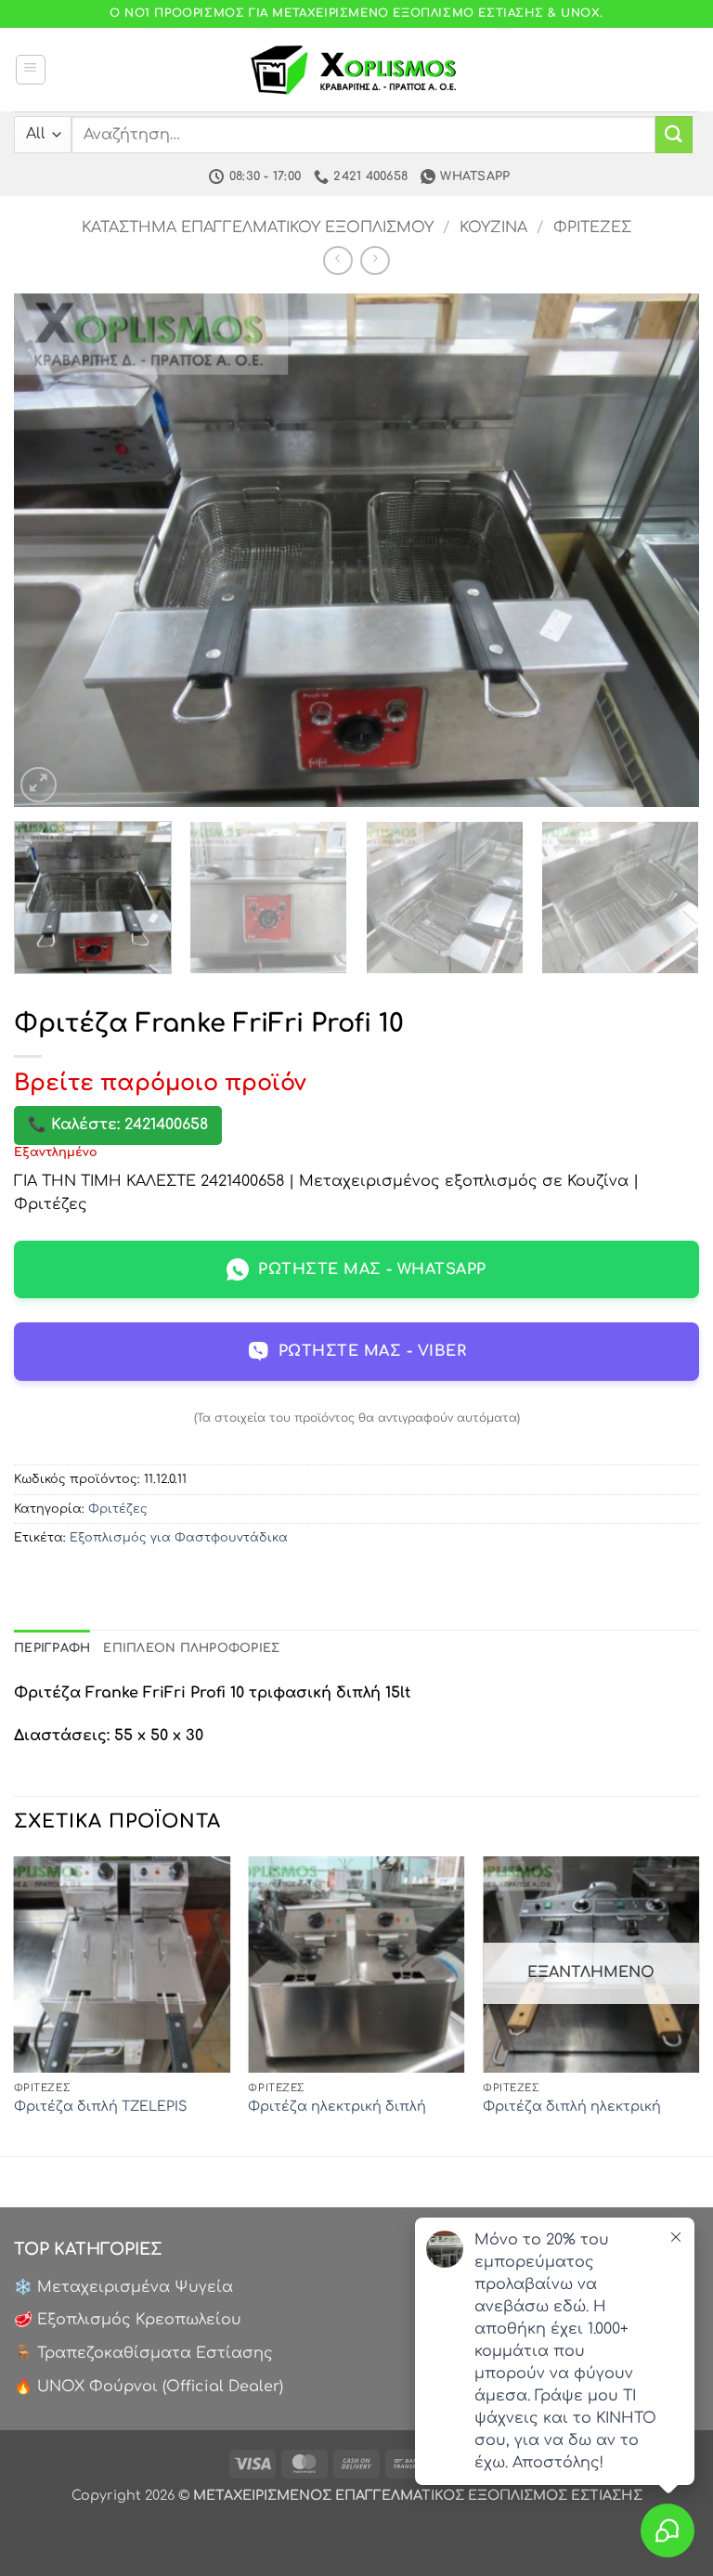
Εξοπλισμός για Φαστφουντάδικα (179, 1538)
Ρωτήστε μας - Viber (372, 1351)
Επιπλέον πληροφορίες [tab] (191, 1648)
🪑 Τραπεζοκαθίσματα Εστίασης (143, 2353)
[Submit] (674, 134)
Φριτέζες (592, 228)
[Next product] (337, 260)
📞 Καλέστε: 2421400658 (118, 1125)
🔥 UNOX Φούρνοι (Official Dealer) (149, 2387)
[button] (31, 70)
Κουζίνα (493, 228)
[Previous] (51, 550)
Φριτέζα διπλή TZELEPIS (101, 2106)
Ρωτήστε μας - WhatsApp (372, 1269)
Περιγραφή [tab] (52, 1648)
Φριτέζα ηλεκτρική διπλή (337, 2106)
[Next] (662, 550)
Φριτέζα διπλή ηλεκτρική (572, 2106)
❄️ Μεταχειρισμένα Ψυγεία (123, 2287)
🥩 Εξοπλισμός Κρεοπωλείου (128, 2320)
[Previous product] (375, 260)
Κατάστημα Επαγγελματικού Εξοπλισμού (258, 228)
